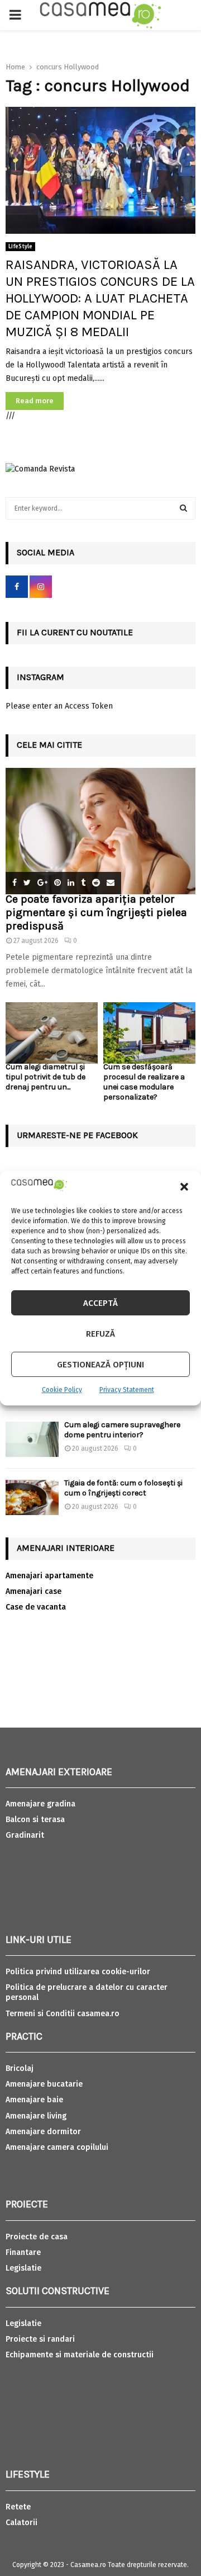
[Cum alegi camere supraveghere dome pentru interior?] (32, 1439)
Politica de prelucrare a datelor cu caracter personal (87, 1992)
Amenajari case (33, 1591)
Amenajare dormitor (43, 2132)
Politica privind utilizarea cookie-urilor (78, 1972)
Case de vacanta (36, 1607)
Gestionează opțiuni (100, 1365)
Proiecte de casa (37, 2237)
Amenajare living (36, 2116)
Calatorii (21, 2523)
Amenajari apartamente (49, 1576)
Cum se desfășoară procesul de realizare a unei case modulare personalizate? (144, 1082)
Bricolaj (20, 2068)
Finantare (23, 2252)
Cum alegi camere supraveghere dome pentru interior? (122, 1430)
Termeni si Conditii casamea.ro (63, 2014)
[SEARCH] (183, 508)
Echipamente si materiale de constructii (80, 2355)
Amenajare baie (34, 2100)
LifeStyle (20, 247)
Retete (18, 2507)
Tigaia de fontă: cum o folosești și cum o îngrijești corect (123, 1488)
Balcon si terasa (35, 1820)
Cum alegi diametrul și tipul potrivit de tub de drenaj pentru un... (46, 1077)
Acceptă (100, 1303)
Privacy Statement (127, 1390)
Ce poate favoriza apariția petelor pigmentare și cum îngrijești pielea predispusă (96, 912)
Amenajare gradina (40, 1804)
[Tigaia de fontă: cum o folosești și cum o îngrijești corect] (32, 1497)
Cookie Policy (62, 1390)
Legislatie (23, 2268)
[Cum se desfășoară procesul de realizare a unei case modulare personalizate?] (149, 1033)
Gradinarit (25, 1835)
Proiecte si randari (40, 2339)
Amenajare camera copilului (57, 2147)
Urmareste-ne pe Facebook (77, 1135)
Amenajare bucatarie (44, 2084)
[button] (184, 1187)
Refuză (100, 1334)
